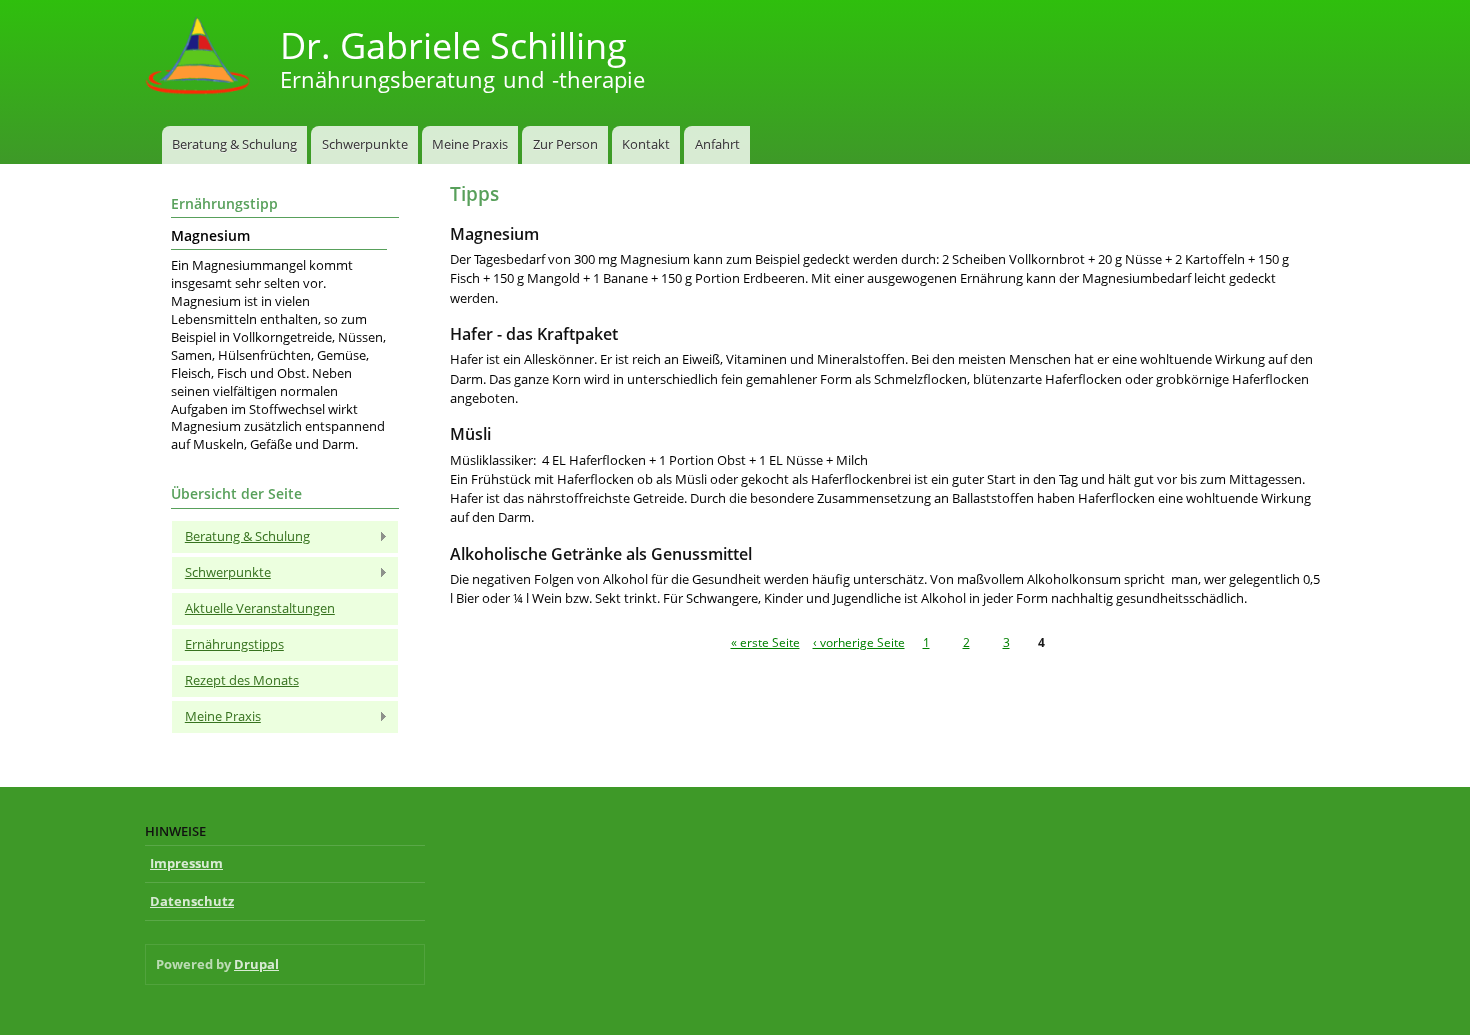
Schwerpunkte (365, 144)
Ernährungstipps (234, 644)
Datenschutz (192, 901)
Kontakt (646, 144)
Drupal (256, 964)
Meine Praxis (470, 144)
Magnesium (210, 236)
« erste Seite (765, 642)
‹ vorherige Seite (859, 642)
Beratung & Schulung (234, 144)
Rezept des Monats (242, 680)
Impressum (186, 863)
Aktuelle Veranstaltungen (260, 608)
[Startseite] (200, 57)
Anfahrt (717, 144)
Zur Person (565, 144)
